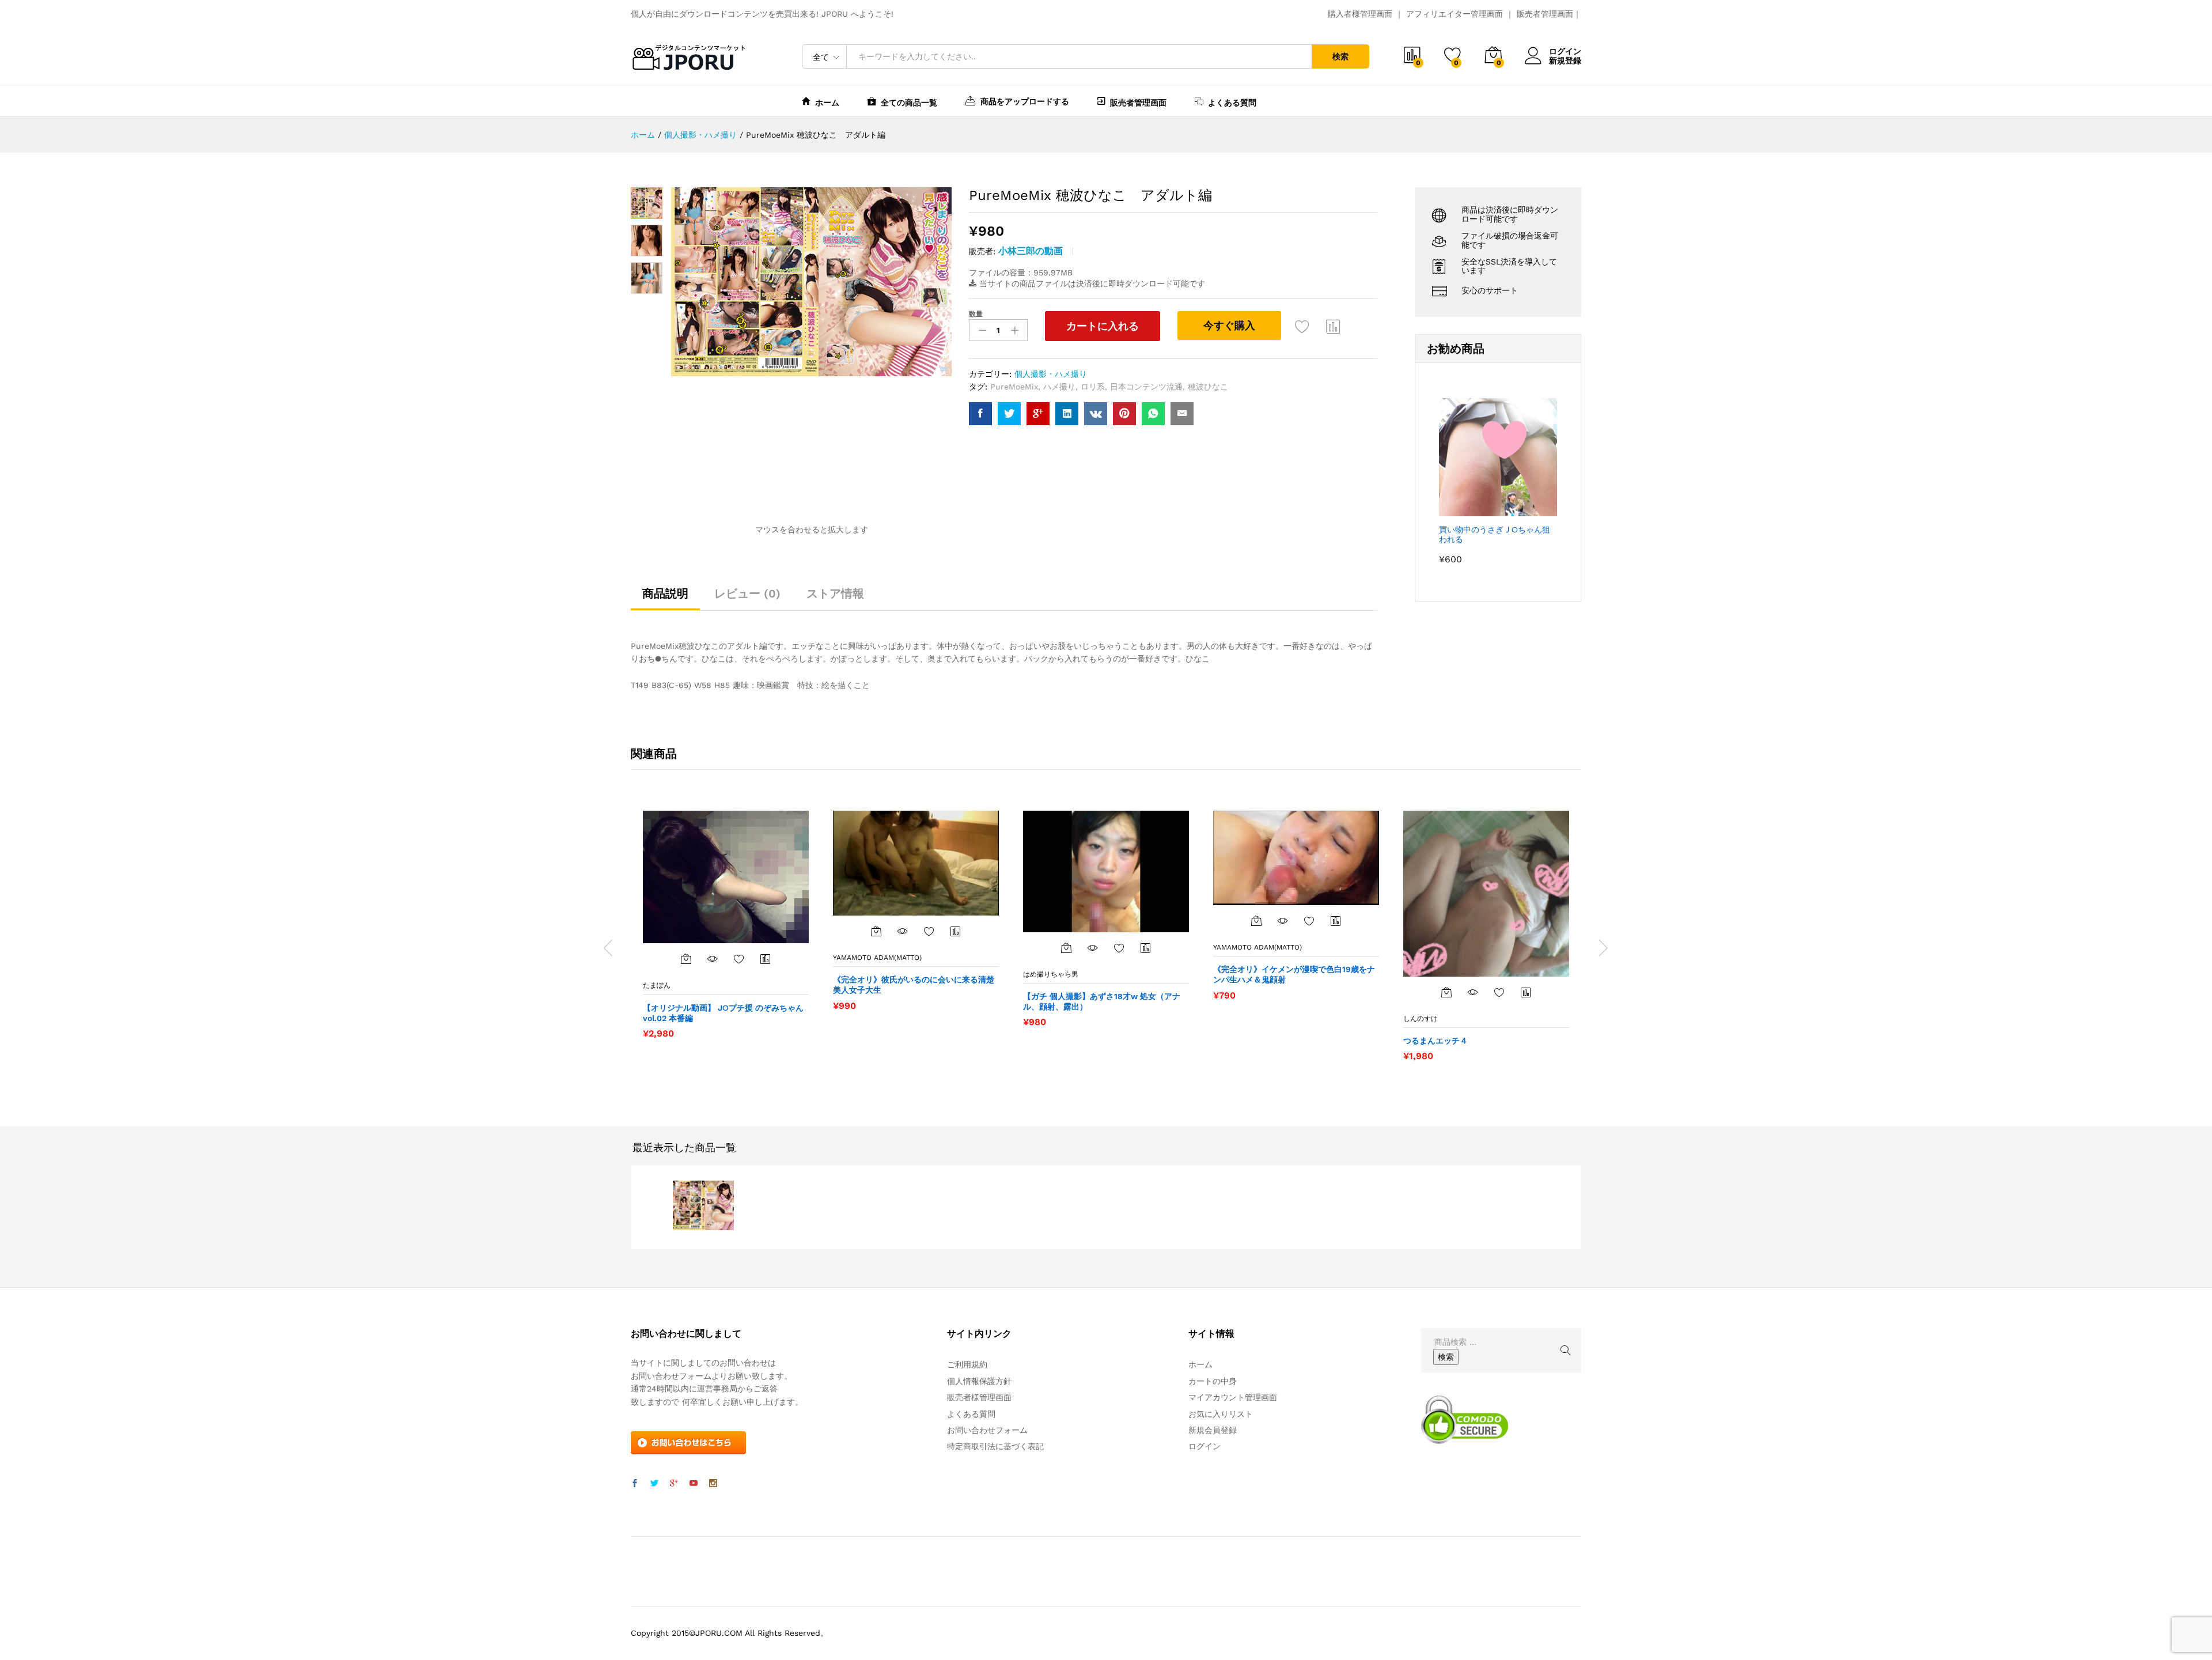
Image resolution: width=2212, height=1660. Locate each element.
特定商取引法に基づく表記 (995, 1446)
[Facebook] (635, 1484)
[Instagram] (713, 1484)
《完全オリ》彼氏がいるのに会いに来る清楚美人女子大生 (914, 985)
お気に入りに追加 (1302, 326)
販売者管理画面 (1545, 14)
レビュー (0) (747, 593)
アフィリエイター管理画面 (1455, 14)
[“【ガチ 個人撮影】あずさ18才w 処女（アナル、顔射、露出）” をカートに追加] (1066, 948)
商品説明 (665, 593)
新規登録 (1565, 60)
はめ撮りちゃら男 (1051, 974)
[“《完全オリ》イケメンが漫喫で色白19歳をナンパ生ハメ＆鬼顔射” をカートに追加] (1256, 921)
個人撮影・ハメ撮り (1051, 374)
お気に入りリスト (1221, 1414)
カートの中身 (1213, 1381)
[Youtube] (694, 1484)
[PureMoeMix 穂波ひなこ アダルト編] (980, 414)
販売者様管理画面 (979, 1397)
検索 (1340, 56)
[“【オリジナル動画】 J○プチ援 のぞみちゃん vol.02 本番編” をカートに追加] (686, 959)
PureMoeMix (1014, 387)
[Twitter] (654, 1484)
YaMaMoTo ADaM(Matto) (877, 958)
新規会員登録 (1213, 1430)
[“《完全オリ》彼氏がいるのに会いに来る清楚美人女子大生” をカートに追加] (876, 931)
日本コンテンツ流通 (1146, 387)
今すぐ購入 (1229, 325)
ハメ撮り (1059, 387)
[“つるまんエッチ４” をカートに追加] (1446, 992)
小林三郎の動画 (1031, 251)
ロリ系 (1093, 387)
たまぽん (657, 985)
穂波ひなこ (1208, 387)
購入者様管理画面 (1360, 14)
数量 (976, 314)
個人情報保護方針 (979, 1381)
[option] (726, 924)
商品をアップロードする (1025, 101)
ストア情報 (835, 593)
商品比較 (1334, 326)
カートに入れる (1103, 326)
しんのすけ (1421, 1019)
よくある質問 (1232, 102)
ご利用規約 (967, 1364)
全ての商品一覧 (909, 102)
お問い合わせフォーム (987, 1430)
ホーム (827, 102)
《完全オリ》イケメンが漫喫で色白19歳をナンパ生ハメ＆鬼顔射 (1294, 974)
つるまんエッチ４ (1435, 1041)
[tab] (665, 599)
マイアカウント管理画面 (1233, 1397)
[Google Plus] (674, 1484)
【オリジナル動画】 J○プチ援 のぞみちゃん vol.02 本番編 (723, 1013)
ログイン (1565, 51)
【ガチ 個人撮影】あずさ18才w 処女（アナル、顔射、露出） (1102, 1001)
